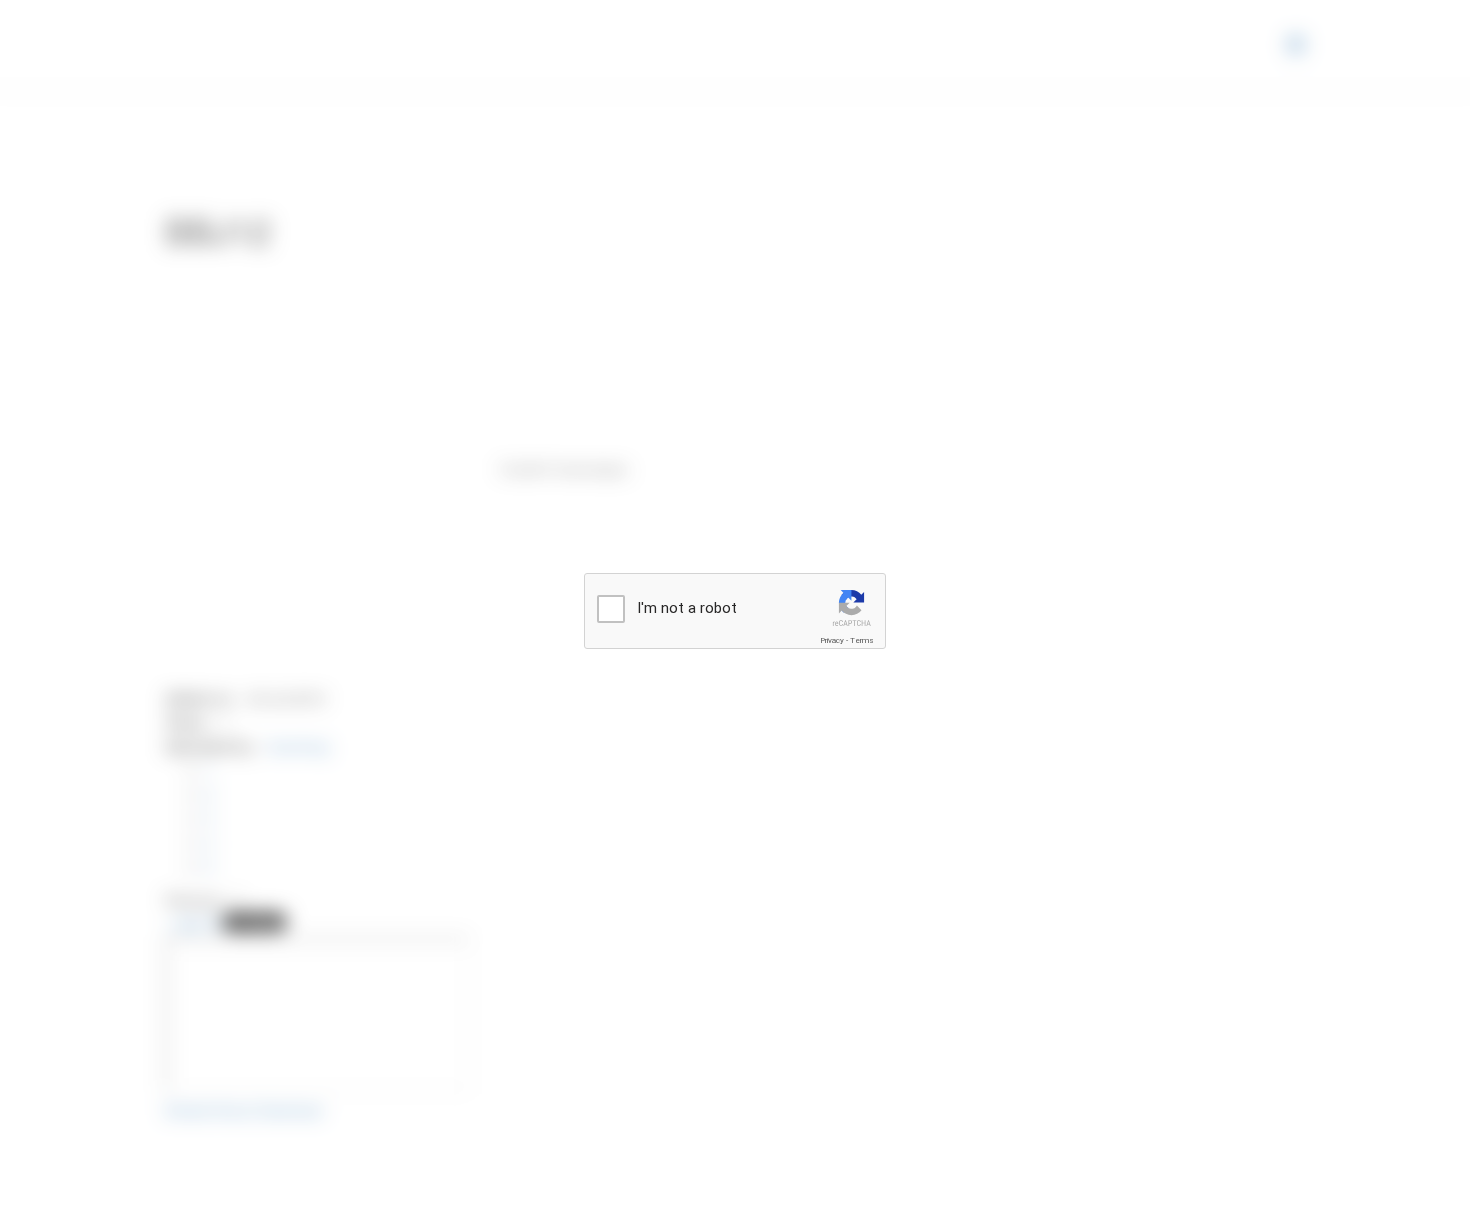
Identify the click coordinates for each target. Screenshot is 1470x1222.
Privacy (832, 640)
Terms (862, 640)
